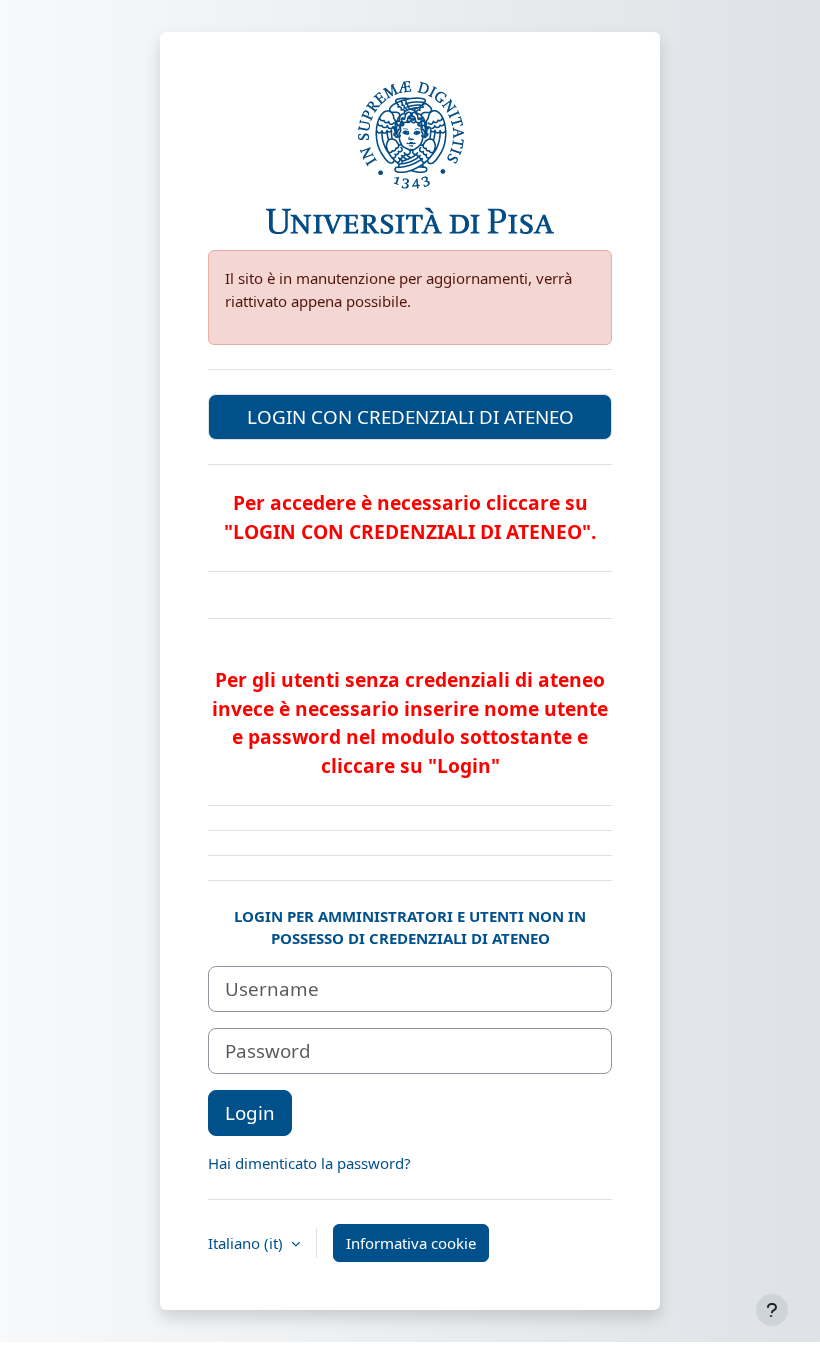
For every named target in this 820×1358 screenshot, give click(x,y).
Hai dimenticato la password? (309, 1163)
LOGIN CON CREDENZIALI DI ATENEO (410, 416)
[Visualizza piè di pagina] (772, 1310)
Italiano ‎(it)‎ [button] (247, 1243)
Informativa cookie (411, 1243)
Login (250, 1112)
